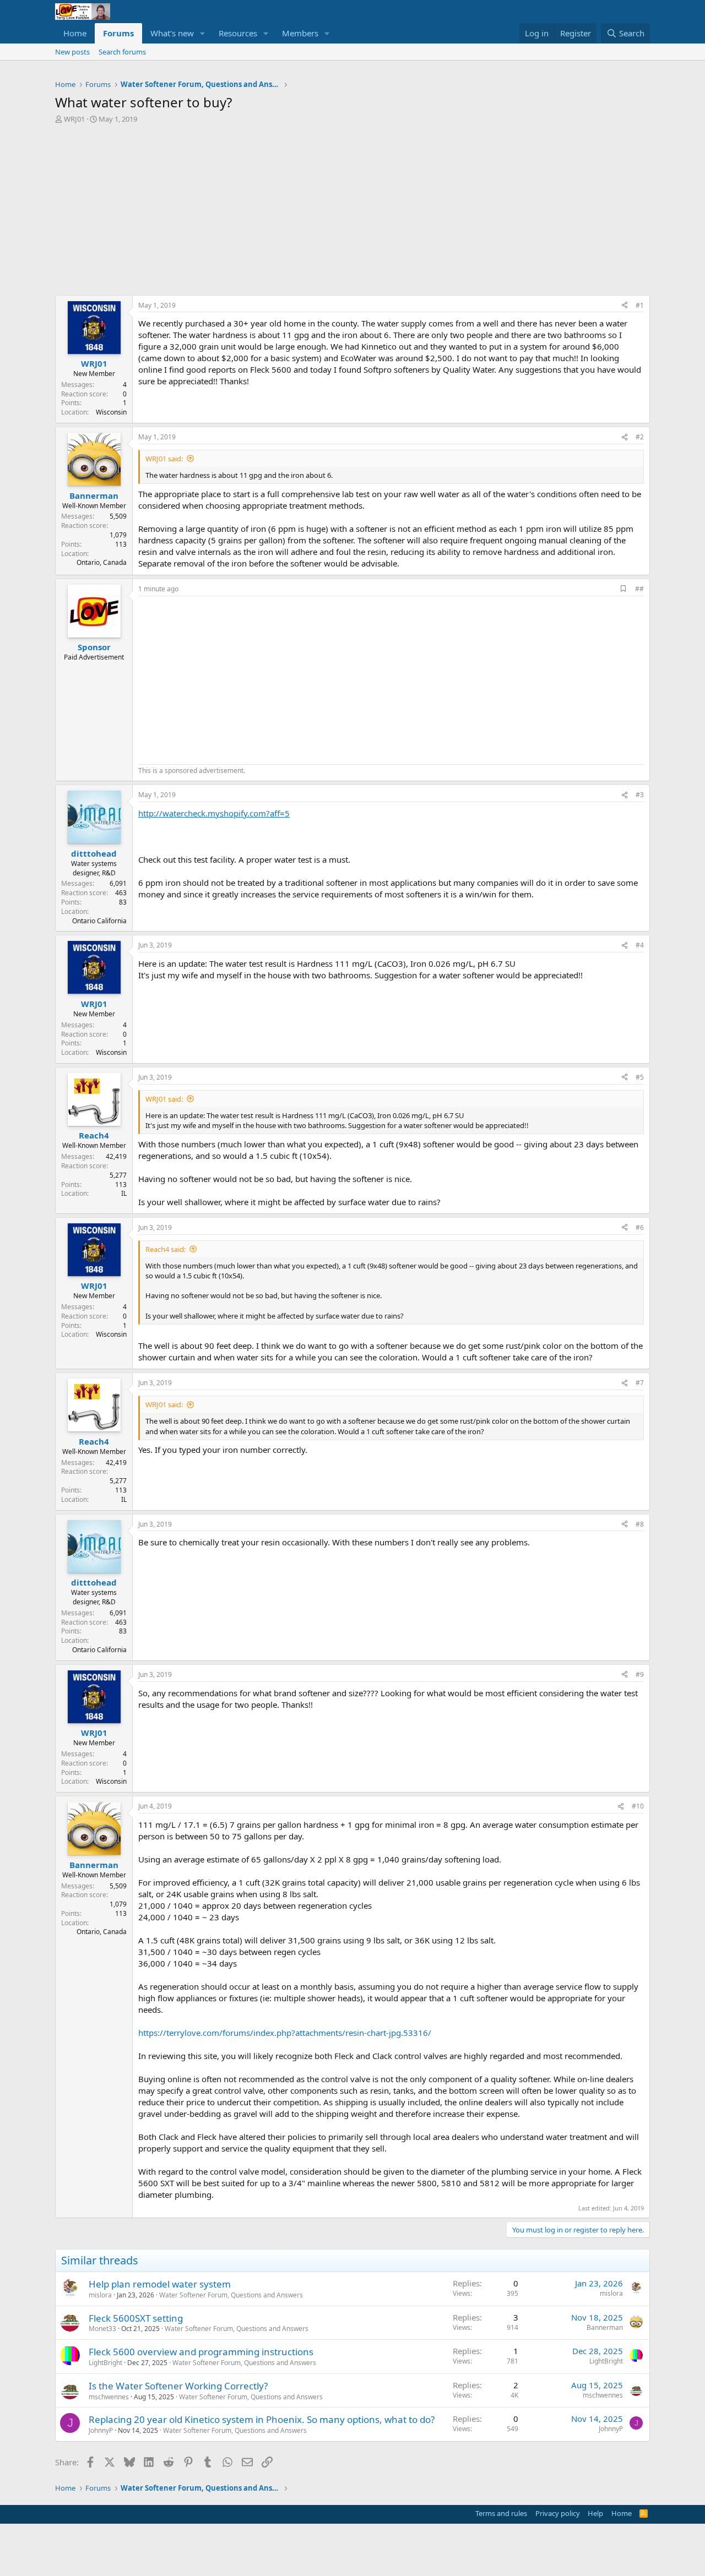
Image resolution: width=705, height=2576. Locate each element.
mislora (100, 2295)
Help (595, 2513)
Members (300, 33)
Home (75, 33)
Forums (118, 33)
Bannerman (605, 2327)
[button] (203, 33)
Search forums (122, 52)
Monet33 (102, 2329)
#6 (640, 1227)
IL (124, 1193)
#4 (640, 945)
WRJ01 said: (164, 459)
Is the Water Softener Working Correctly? (178, 2386)
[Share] (625, 306)
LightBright (105, 2363)
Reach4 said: (166, 1249)
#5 (640, 1077)
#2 (640, 437)
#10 (638, 1806)
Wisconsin (111, 412)
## (639, 589)
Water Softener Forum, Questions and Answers (231, 2295)
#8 (640, 1524)
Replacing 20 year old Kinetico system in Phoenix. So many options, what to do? (262, 2419)
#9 (640, 1674)
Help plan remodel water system (160, 2284)
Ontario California (99, 921)
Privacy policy (558, 2513)
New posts (72, 52)
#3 (640, 795)
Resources (238, 33)
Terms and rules (501, 2513)
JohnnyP (101, 2430)
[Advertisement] (352, 207)
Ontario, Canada (102, 562)
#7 (640, 1383)
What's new (172, 33)
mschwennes (109, 2397)
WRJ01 (74, 119)
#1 (640, 305)
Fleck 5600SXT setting (136, 2318)
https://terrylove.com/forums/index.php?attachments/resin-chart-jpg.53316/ (285, 2033)
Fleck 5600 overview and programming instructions (201, 2352)
